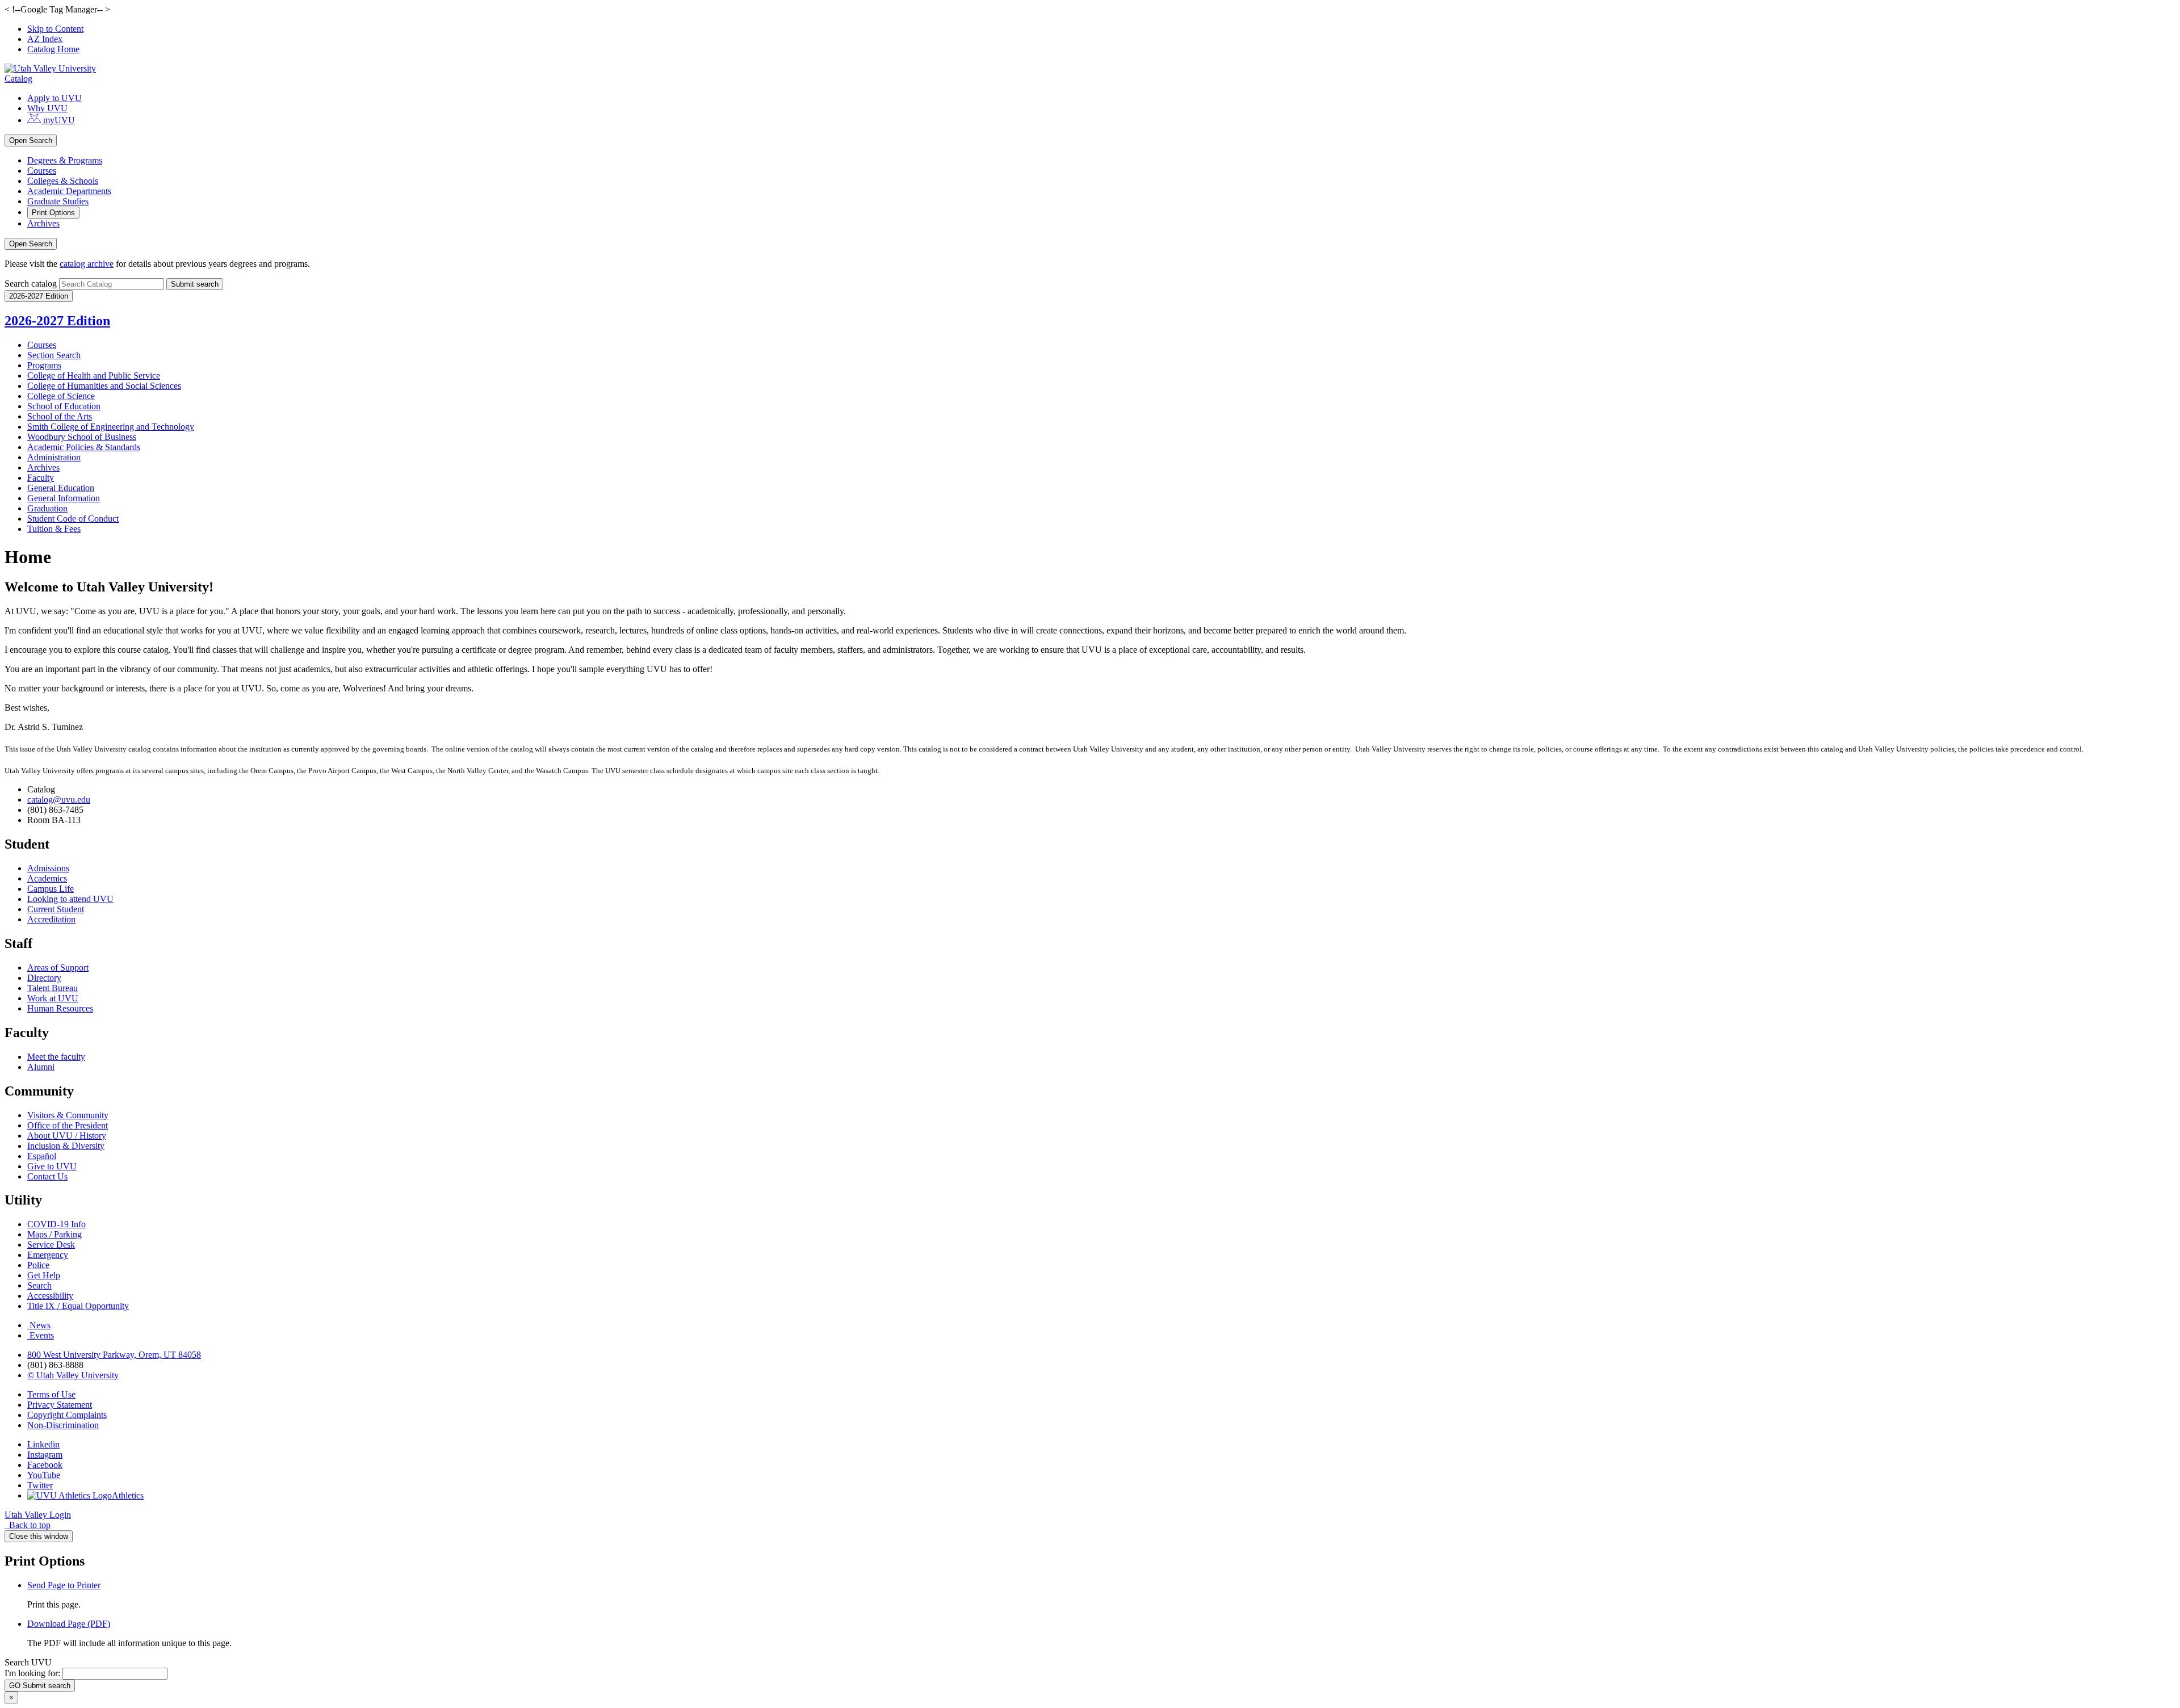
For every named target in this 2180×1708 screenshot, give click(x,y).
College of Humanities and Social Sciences (104, 386)
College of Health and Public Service (94, 375)
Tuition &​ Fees (54, 529)
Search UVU (28, 1662)
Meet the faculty (56, 1057)
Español (42, 1156)
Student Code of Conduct (73, 519)
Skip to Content (55, 29)
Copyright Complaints (67, 1415)
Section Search (54, 355)
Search (39, 1285)
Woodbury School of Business (82, 437)
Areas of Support (58, 968)
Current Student (56, 909)
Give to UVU (52, 1166)
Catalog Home (53, 49)
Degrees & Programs (65, 160)
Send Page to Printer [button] (64, 1585)
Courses (42, 171)
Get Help (44, 1275)
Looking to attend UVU (70, 899)
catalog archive (87, 264)
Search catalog (31, 284)
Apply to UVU (54, 98)
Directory (44, 978)
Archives (43, 223)
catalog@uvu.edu (59, 800)
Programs (44, 365)
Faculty (41, 478)
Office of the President (68, 1125)
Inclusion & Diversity (66, 1146)
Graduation (47, 508)
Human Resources (60, 1008)
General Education (61, 488)
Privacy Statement (60, 1405)
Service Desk (51, 1245)
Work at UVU (53, 998)
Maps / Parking (54, 1234)
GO (40, 1686)
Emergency (48, 1255)
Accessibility (50, 1296)
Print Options (53, 213)
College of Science (61, 396)
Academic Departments (69, 191)
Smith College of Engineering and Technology (111, 427)
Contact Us (47, 1176)
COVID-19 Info (56, 1224)
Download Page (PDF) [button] (69, 1624)
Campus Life (51, 889)
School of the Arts (60, 416)
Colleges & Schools (63, 181)
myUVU (58, 120)
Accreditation (51, 919)
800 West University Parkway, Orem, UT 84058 (114, 1355)
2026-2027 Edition (57, 321)
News (40, 1325)
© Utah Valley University (73, 1375)
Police (38, 1265)
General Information (64, 498)
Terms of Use (51, 1394)
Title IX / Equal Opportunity (78, 1306)
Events (42, 1335)
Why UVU (47, 108)
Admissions (48, 868)
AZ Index (45, 39)
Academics (47, 878)
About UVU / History (67, 1136)
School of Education (64, 406)
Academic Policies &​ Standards (84, 447)
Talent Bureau (53, 988)
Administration (54, 457)
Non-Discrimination (63, 1425)
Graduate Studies (58, 201)
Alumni (41, 1067)
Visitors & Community (68, 1115)
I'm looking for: (32, 1673)
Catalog (18, 79)
